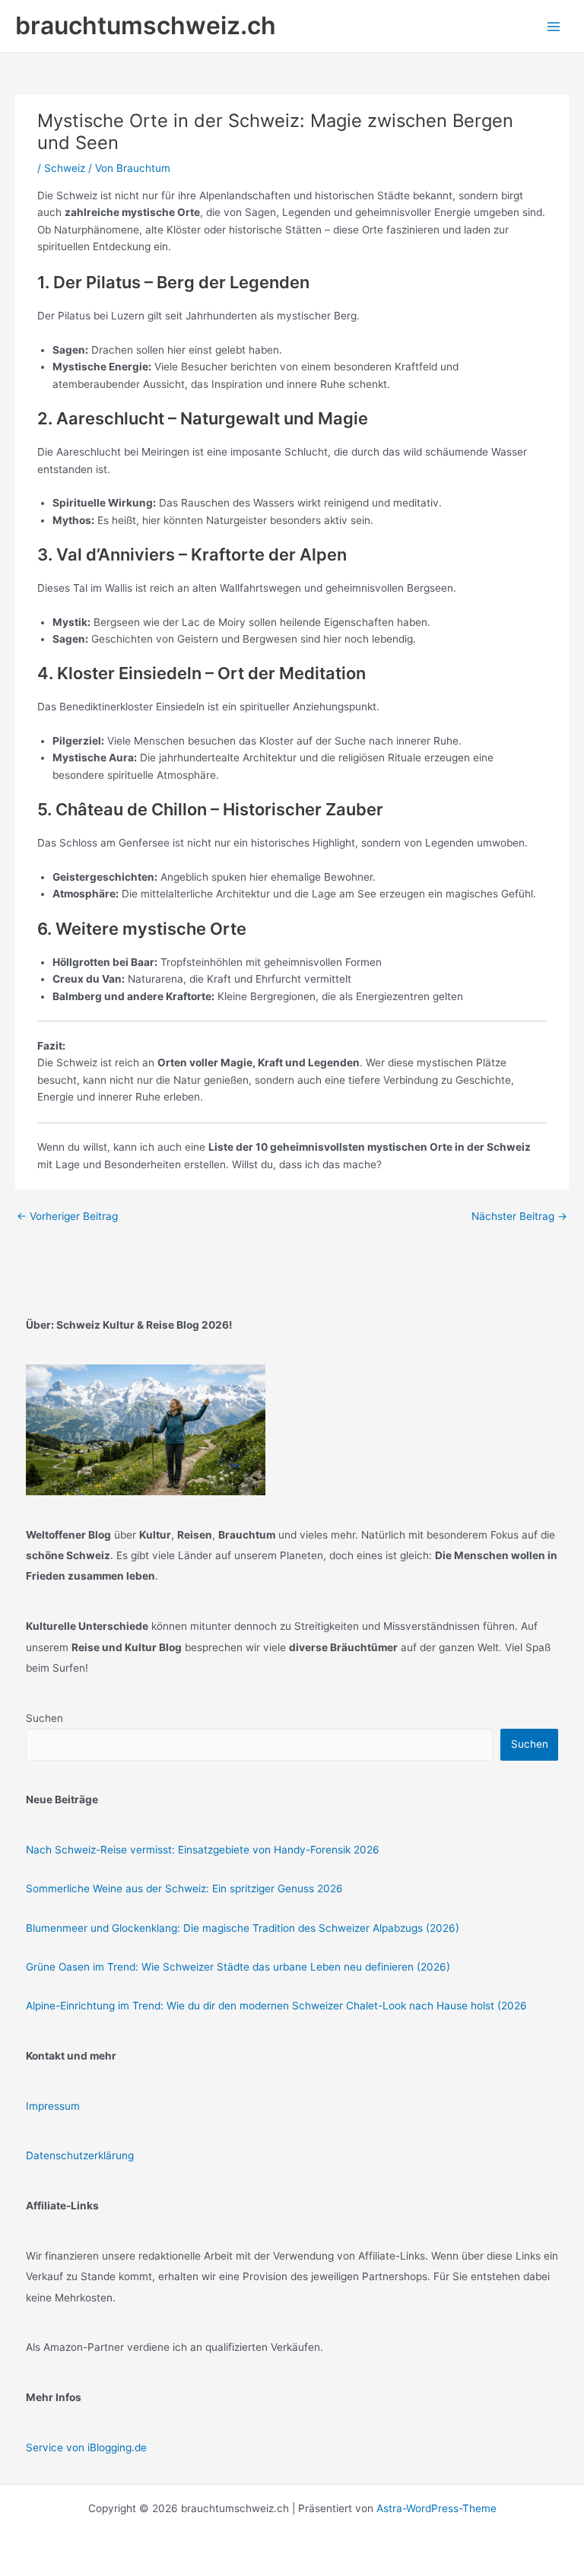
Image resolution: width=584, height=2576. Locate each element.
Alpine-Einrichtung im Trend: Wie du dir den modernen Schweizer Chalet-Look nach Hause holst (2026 (276, 2006)
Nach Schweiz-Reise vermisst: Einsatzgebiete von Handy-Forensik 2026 (203, 1850)
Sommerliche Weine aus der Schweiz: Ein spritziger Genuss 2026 (184, 1888)
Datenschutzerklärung (80, 2155)
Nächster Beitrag (519, 1216)
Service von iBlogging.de (86, 2447)
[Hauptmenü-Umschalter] (554, 26)
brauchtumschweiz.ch (146, 25)
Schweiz (65, 168)
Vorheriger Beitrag (67, 1216)
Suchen (44, 1718)
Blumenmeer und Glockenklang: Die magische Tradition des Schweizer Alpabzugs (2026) (243, 1928)
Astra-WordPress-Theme (436, 2508)
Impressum (53, 2106)
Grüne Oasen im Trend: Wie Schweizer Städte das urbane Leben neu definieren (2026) (238, 1967)
